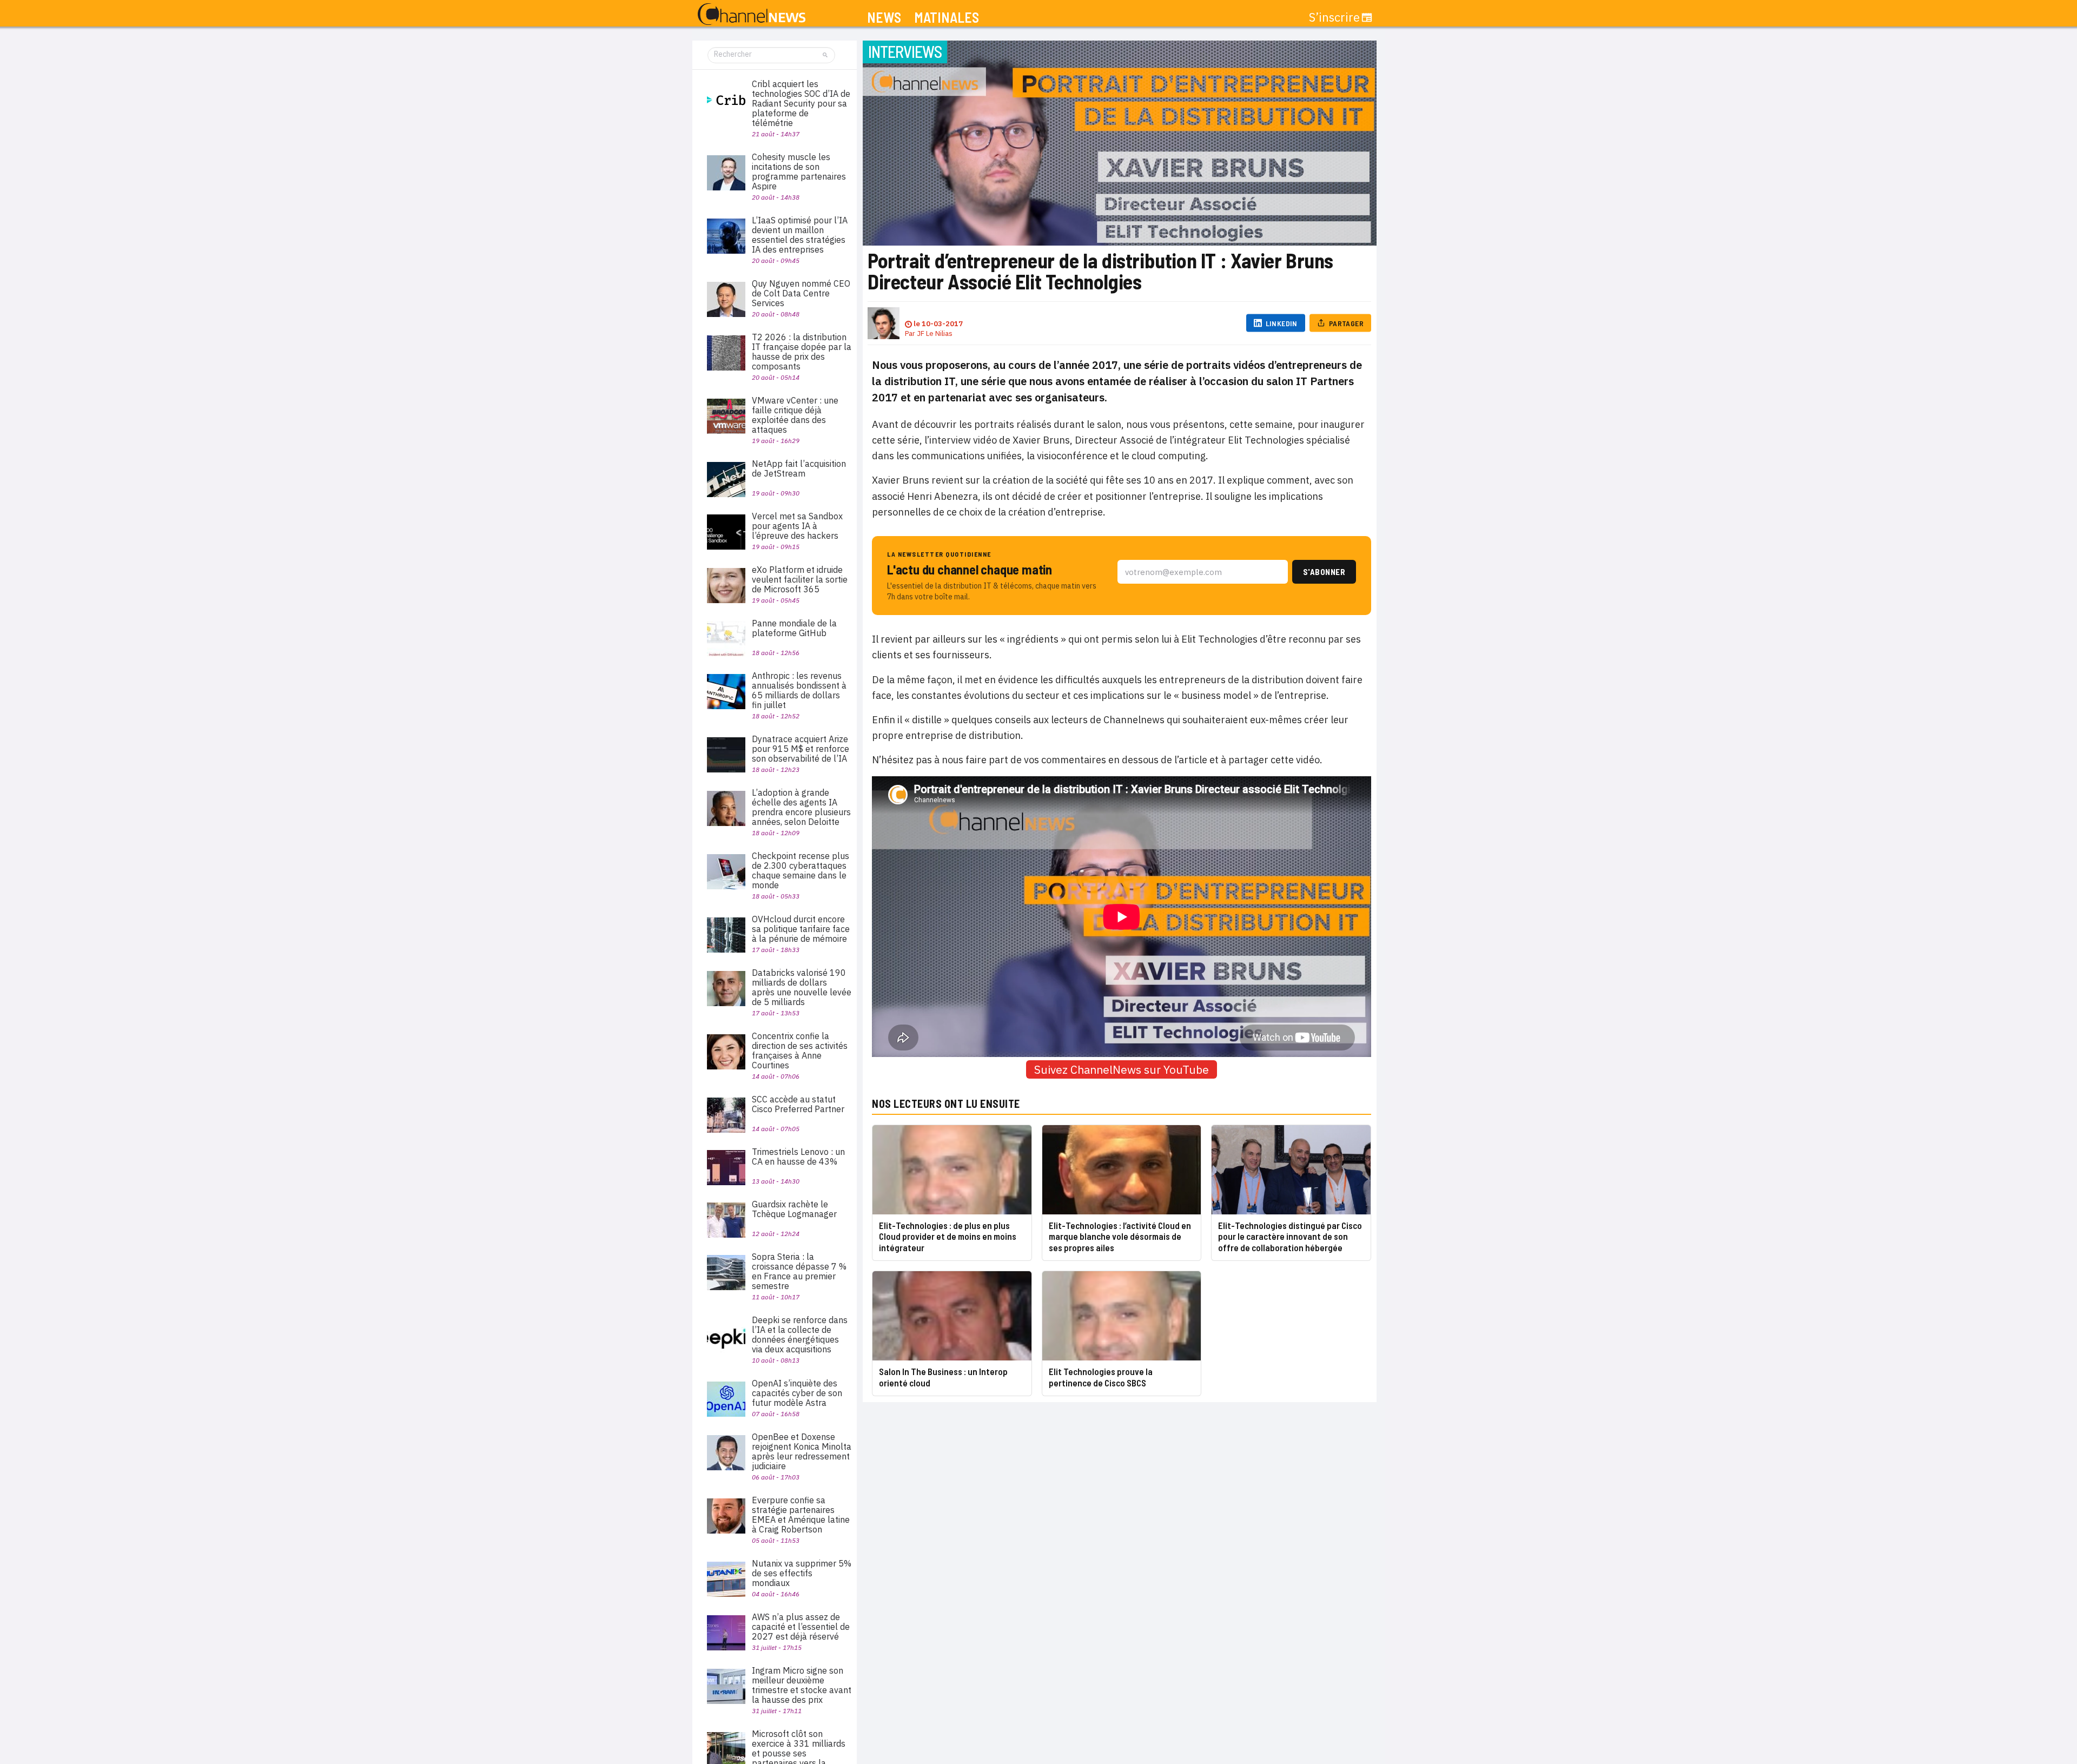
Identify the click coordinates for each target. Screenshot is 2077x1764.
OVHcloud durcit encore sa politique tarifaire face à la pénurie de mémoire (801, 929)
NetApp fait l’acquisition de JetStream (799, 468)
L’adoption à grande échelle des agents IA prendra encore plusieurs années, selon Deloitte (801, 807)
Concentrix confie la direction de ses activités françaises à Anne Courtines (800, 1051)
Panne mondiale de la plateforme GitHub (794, 628)
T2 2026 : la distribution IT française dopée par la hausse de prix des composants (802, 352)
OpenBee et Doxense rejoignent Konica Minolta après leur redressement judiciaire (802, 1451)
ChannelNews (752, 15)
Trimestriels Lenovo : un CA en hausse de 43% (798, 1157)
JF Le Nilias (935, 333)
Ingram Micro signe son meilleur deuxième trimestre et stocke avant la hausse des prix (802, 1685)
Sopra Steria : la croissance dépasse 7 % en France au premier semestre (799, 1271)
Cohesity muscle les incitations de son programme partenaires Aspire (799, 171)
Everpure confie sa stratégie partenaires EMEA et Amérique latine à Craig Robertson (801, 1515)
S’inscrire (1334, 17)
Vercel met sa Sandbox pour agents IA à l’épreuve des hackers (797, 526)
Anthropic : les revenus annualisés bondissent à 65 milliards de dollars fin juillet (799, 690)
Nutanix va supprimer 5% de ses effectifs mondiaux (802, 1573)
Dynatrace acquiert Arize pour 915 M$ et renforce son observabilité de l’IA (801, 749)
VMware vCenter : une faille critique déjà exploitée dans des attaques (795, 415)
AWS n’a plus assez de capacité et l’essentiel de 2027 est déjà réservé (801, 1627)
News (884, 18)
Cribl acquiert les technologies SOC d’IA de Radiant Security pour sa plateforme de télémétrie (801, 103)
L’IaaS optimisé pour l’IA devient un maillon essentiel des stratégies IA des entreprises (800, 235)
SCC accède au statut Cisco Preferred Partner (798, 1104)
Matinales (947, 18)
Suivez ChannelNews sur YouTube (1122, 1069)
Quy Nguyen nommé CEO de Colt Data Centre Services (801, 293)
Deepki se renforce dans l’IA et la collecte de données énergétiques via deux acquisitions (800, 1334)
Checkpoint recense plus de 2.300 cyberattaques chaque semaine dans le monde (801, 870)
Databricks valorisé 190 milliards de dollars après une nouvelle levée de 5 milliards (802, 987)
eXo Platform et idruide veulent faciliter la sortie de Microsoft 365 (800, 579)
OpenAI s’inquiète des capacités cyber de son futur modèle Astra (797, 1393)
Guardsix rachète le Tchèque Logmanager (794, 1209)
